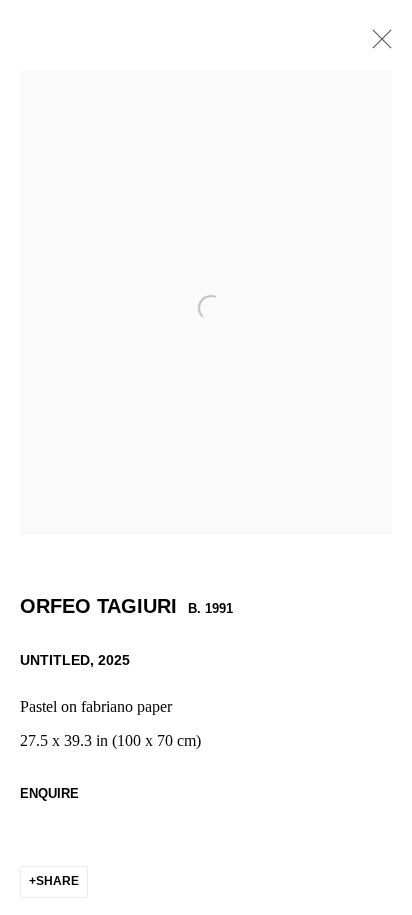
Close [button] (377, 45)
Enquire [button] (49, 793)
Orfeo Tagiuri (98, 606)
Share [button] (57, 881)
